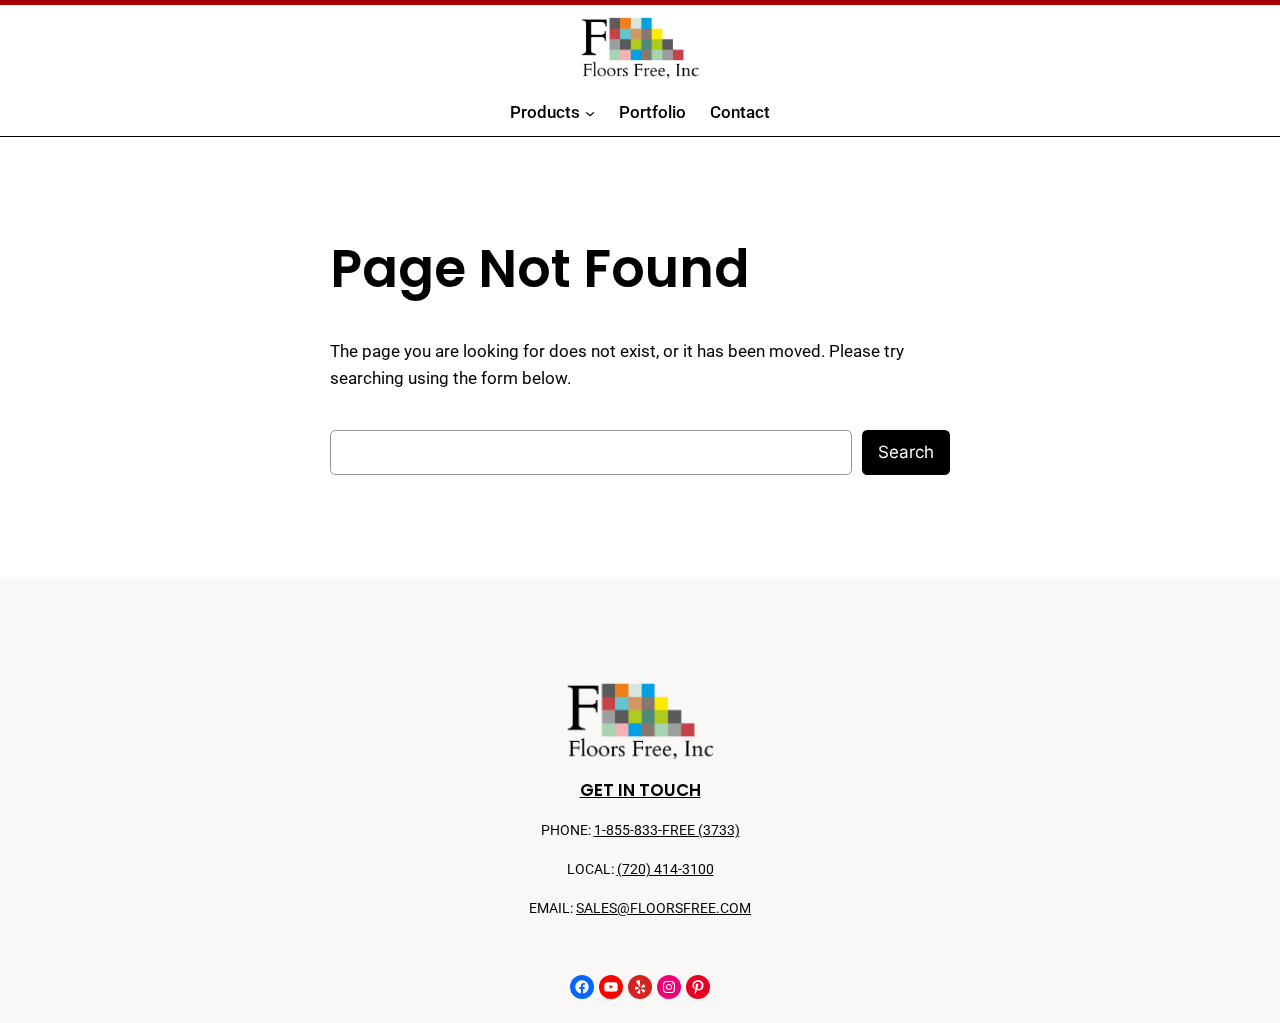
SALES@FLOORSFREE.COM (663, 908)
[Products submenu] (590, 113)
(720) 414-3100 (665, 869)
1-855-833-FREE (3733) (667, 830)
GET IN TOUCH (640, 790)
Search (906, 452)
